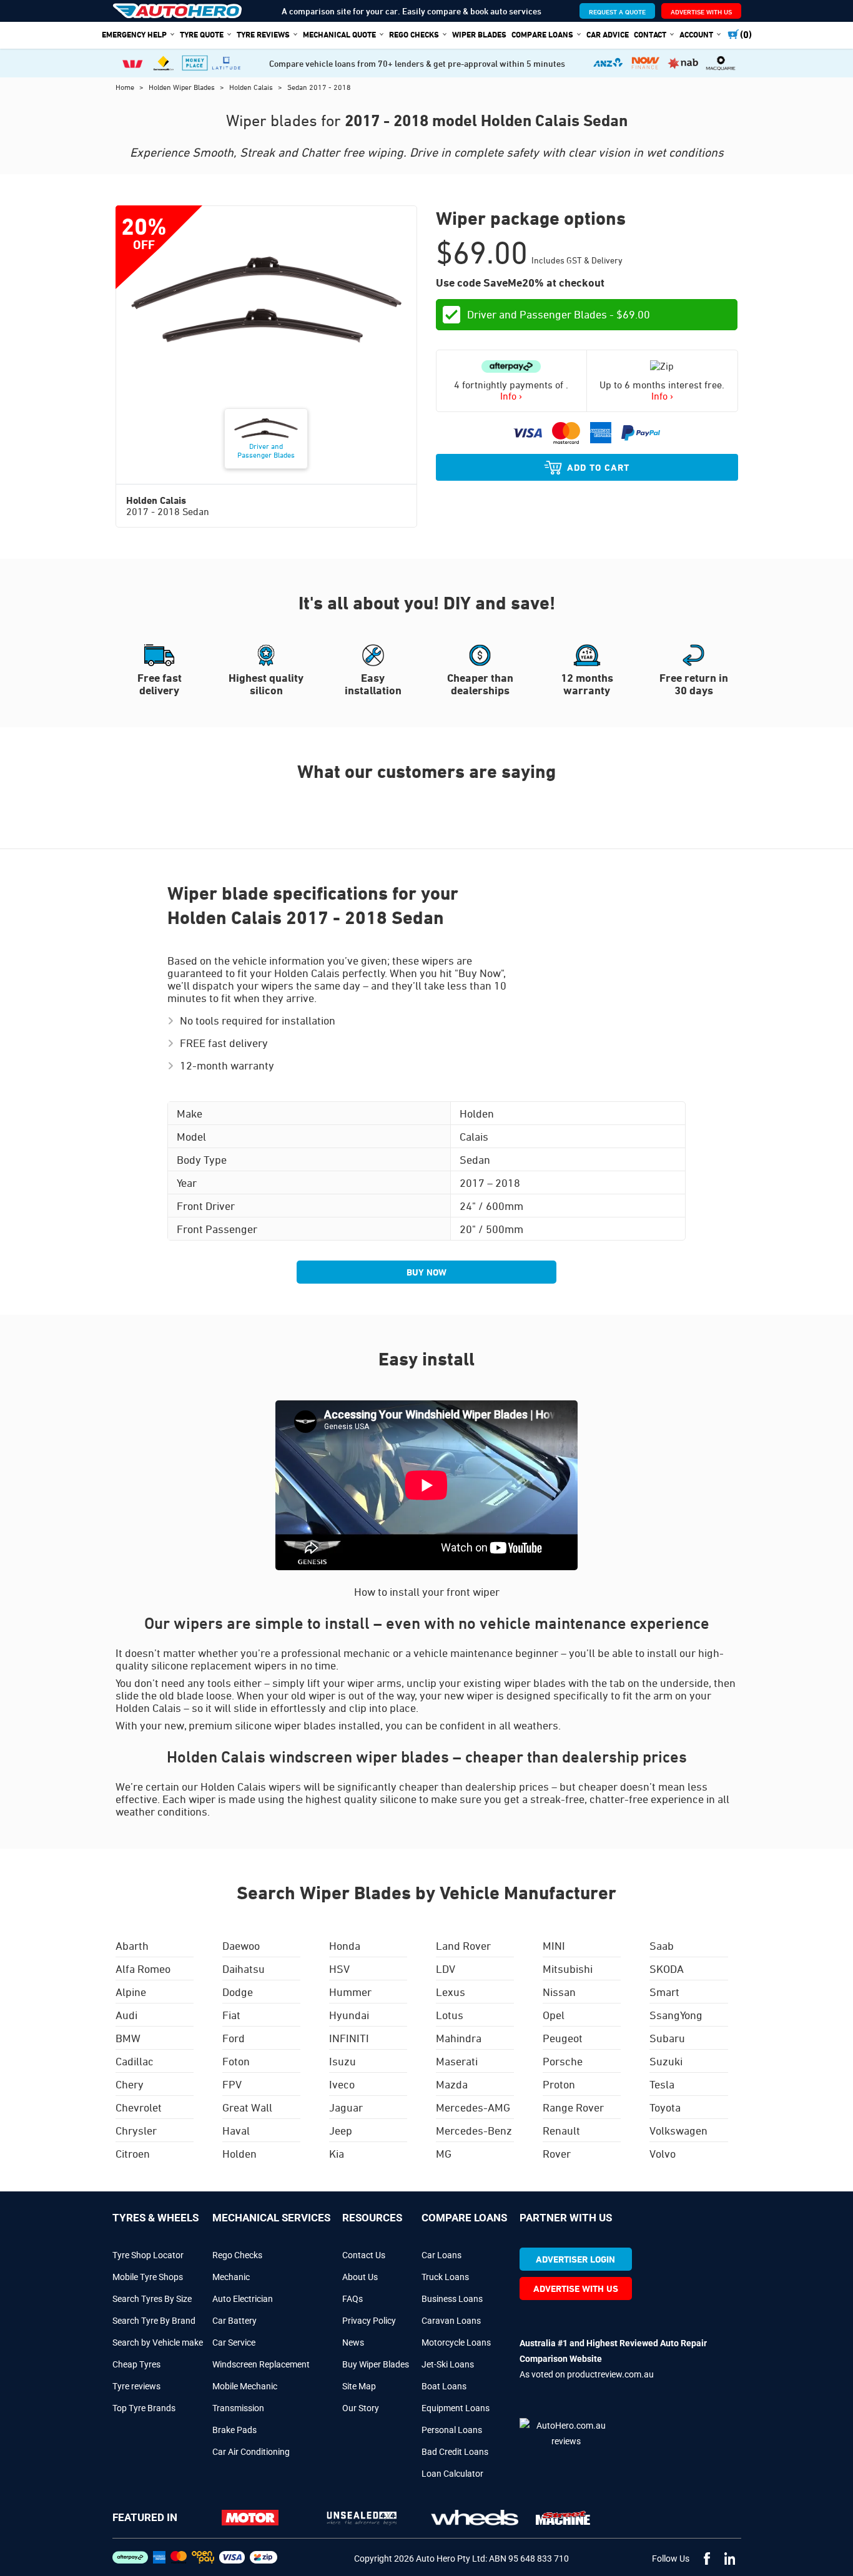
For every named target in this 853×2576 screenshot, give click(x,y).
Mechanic (231, 2277)
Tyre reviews (136, 2386)
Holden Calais (252, 87)
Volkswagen (678, 2130)
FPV (232, 2084)
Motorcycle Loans (456, 2342)
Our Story (361, 2408)
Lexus (451, 1992)
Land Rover (463, 1945)
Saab (662, 1945)
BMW (128, 2038)
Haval (236, 2130)
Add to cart (598, 467)
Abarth (132, 1945)
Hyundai (349, 2015)
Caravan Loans (451, 2321)
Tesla (662, 2084)
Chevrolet (139, 2107)
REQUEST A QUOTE (617, 12)
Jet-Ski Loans (448, 2364)
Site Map (359, 2386)
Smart (664, 1992)
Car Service (234, 2342)
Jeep (341, 2130)
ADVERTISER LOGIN (575, 2259)
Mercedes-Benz (474, 2130)
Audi (126, 2015)
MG (444, 2153)
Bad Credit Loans (455, 2452)
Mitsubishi (568, 1969)
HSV (339, 1969)
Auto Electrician (243, 2299)
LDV (446, 1969)
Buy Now (426, 1272)
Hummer (350, 1992)
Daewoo (241, 1945)
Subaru (667, 2038)
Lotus (450, 2015)
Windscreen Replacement (261, 2364)
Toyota (665, 2107)
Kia (337, 2153)
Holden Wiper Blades (183, 87)
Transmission (238, 2408)
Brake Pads (234, 2430)
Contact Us (364, 2255)
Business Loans (452, 2299)
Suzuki (666, 2061)
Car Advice (608, 34)
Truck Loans (445, 2277)
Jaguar (346, 2107)
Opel (554, 2015)
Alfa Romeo (143, 1969)
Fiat (231, 2015)
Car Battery (234, 2321)
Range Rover (573, 2107)
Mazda (452, 2084)
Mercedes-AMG (473, 2107)
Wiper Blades (479, 34)
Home (126, 87)
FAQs (353, 2299)
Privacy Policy (369, 2321)
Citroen (133, 2153)
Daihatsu (244, 1969)
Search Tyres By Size (152, 2299)
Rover (557, 2153)
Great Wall (247, 2107)
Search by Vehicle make (158, 2342)
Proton (559, 2084)
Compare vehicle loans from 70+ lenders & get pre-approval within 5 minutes (417, 63)
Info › (511, 396)
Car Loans (441, 2255)
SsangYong (676, 2015)
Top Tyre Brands (144, 2408)
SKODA (667, 1969)
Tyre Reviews (263, 34)
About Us (360, 2277)
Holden (239, 2153)
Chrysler (136, 2130)
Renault (561, 2130)
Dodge (238, 1992)
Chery (130, 2084)
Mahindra (459, 2038)
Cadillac (135, 2061)
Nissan (559, 1992)
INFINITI (349, 2038)
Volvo (663, 2153)
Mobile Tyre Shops (148, 2277)
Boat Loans (444, 2386)
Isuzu (343, 2061)
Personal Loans (452, 2430)
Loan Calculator (452, 2474)
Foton (236, 2061)
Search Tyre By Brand (154, 2321)
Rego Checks (237, 2255)
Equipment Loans (456, 2408)
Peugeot (563, 2038)
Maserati (457, 2061)
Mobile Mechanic (245, 2386)
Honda (345, 1945)
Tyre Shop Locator (148, 2255)
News (353, 2342)
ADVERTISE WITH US (701, 12)
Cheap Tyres (136, 2364)
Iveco (342, 2084)
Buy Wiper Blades (376, 2364)
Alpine (131, 1992)
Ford (234, 2038)
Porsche (563, 2061)
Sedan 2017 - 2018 (319, 87)
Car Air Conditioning (251, 2452)
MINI (554, 1945)
